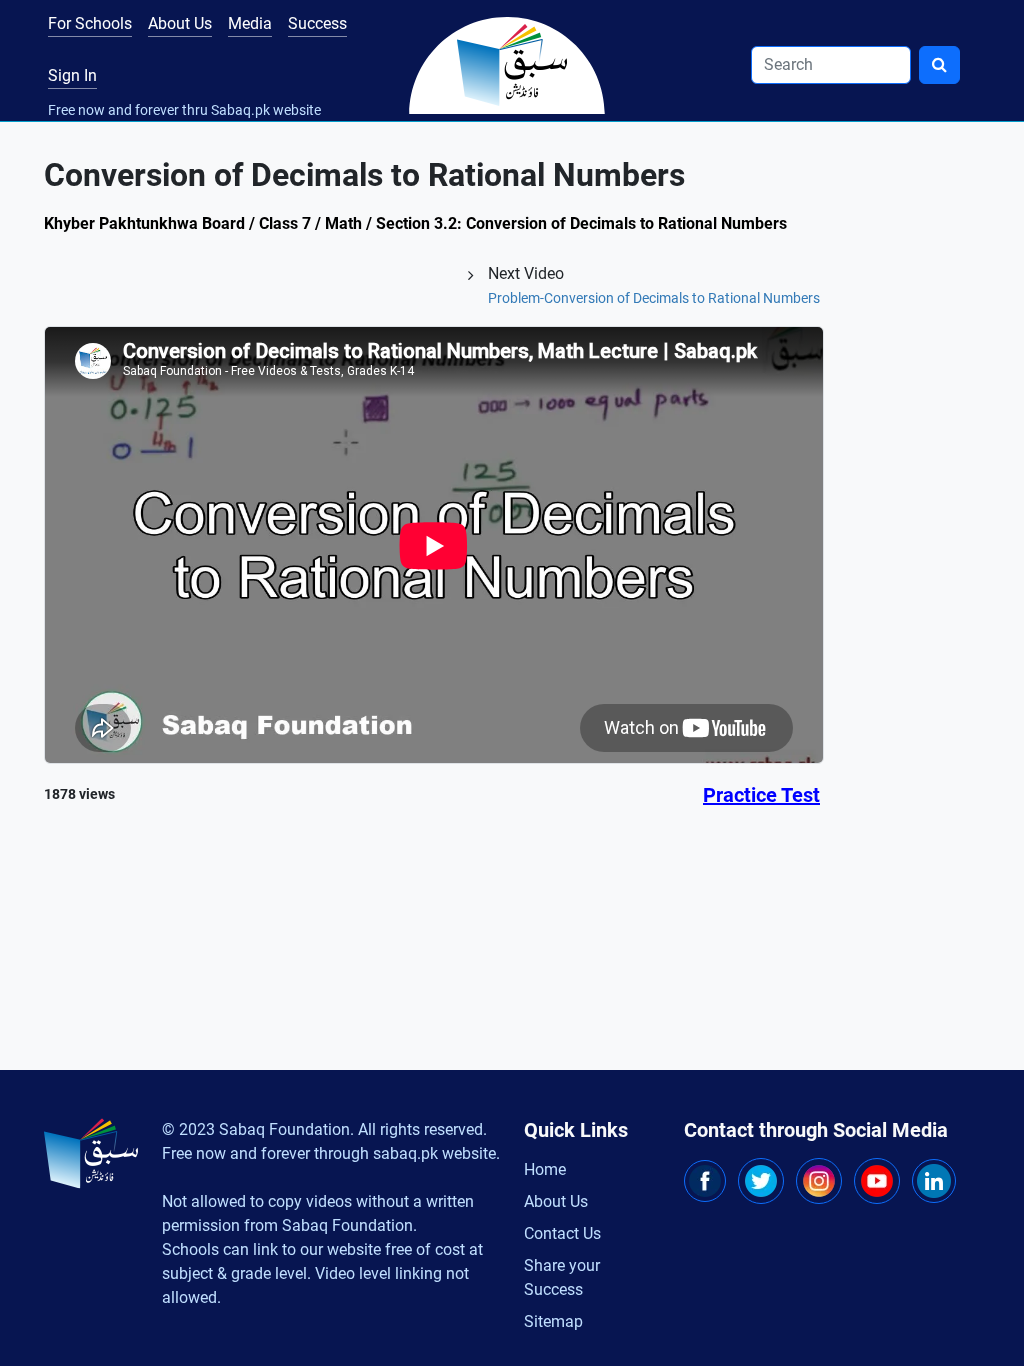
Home (545, 1169)
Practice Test (761, 795)
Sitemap (553, 1321)
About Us (180, 23)
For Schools (90, 23)
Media (250, 23)
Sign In (72, 75)
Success (317, 23)
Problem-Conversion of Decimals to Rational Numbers (654, 298)
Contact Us (562, 1233)
